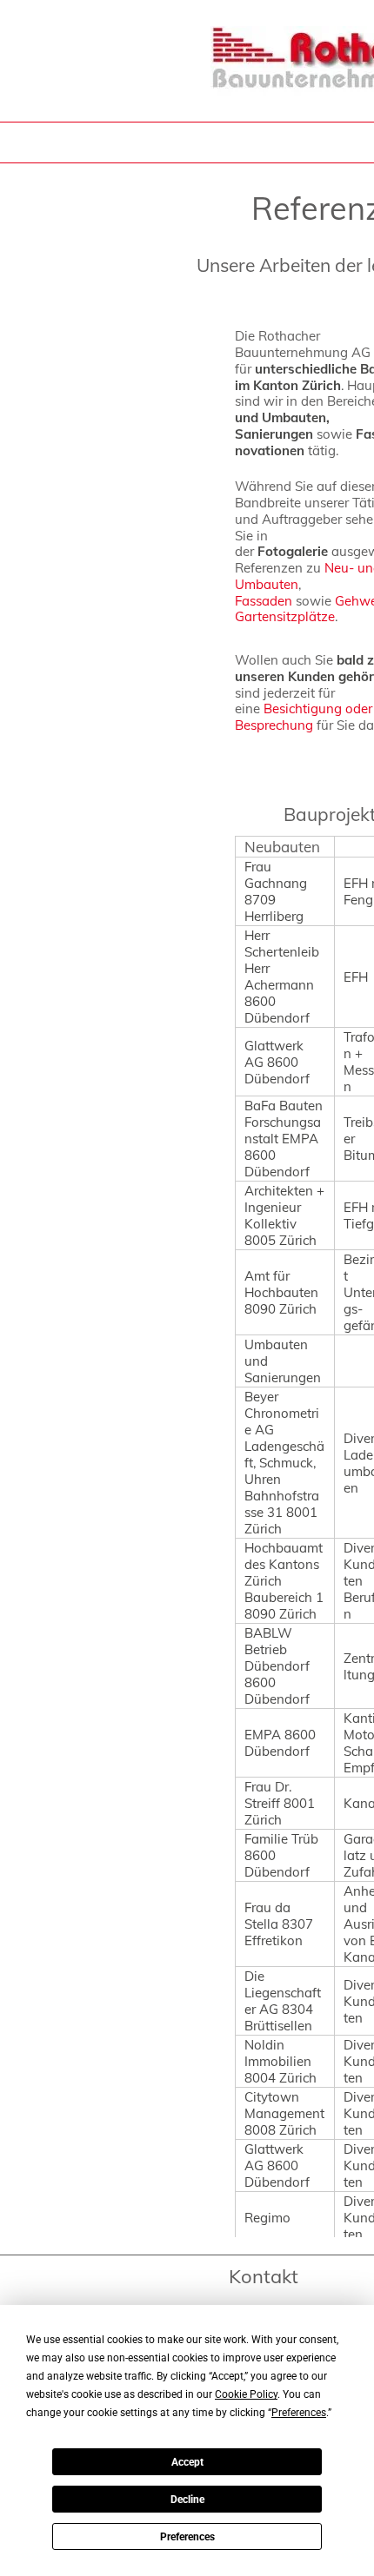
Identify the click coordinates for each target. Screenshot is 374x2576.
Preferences (187, 2537)
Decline (187, 2500)
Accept (187, 2462)
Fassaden (264, 601)
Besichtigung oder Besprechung (304, 717)
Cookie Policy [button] (246, 2394)
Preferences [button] (299, 2413)
